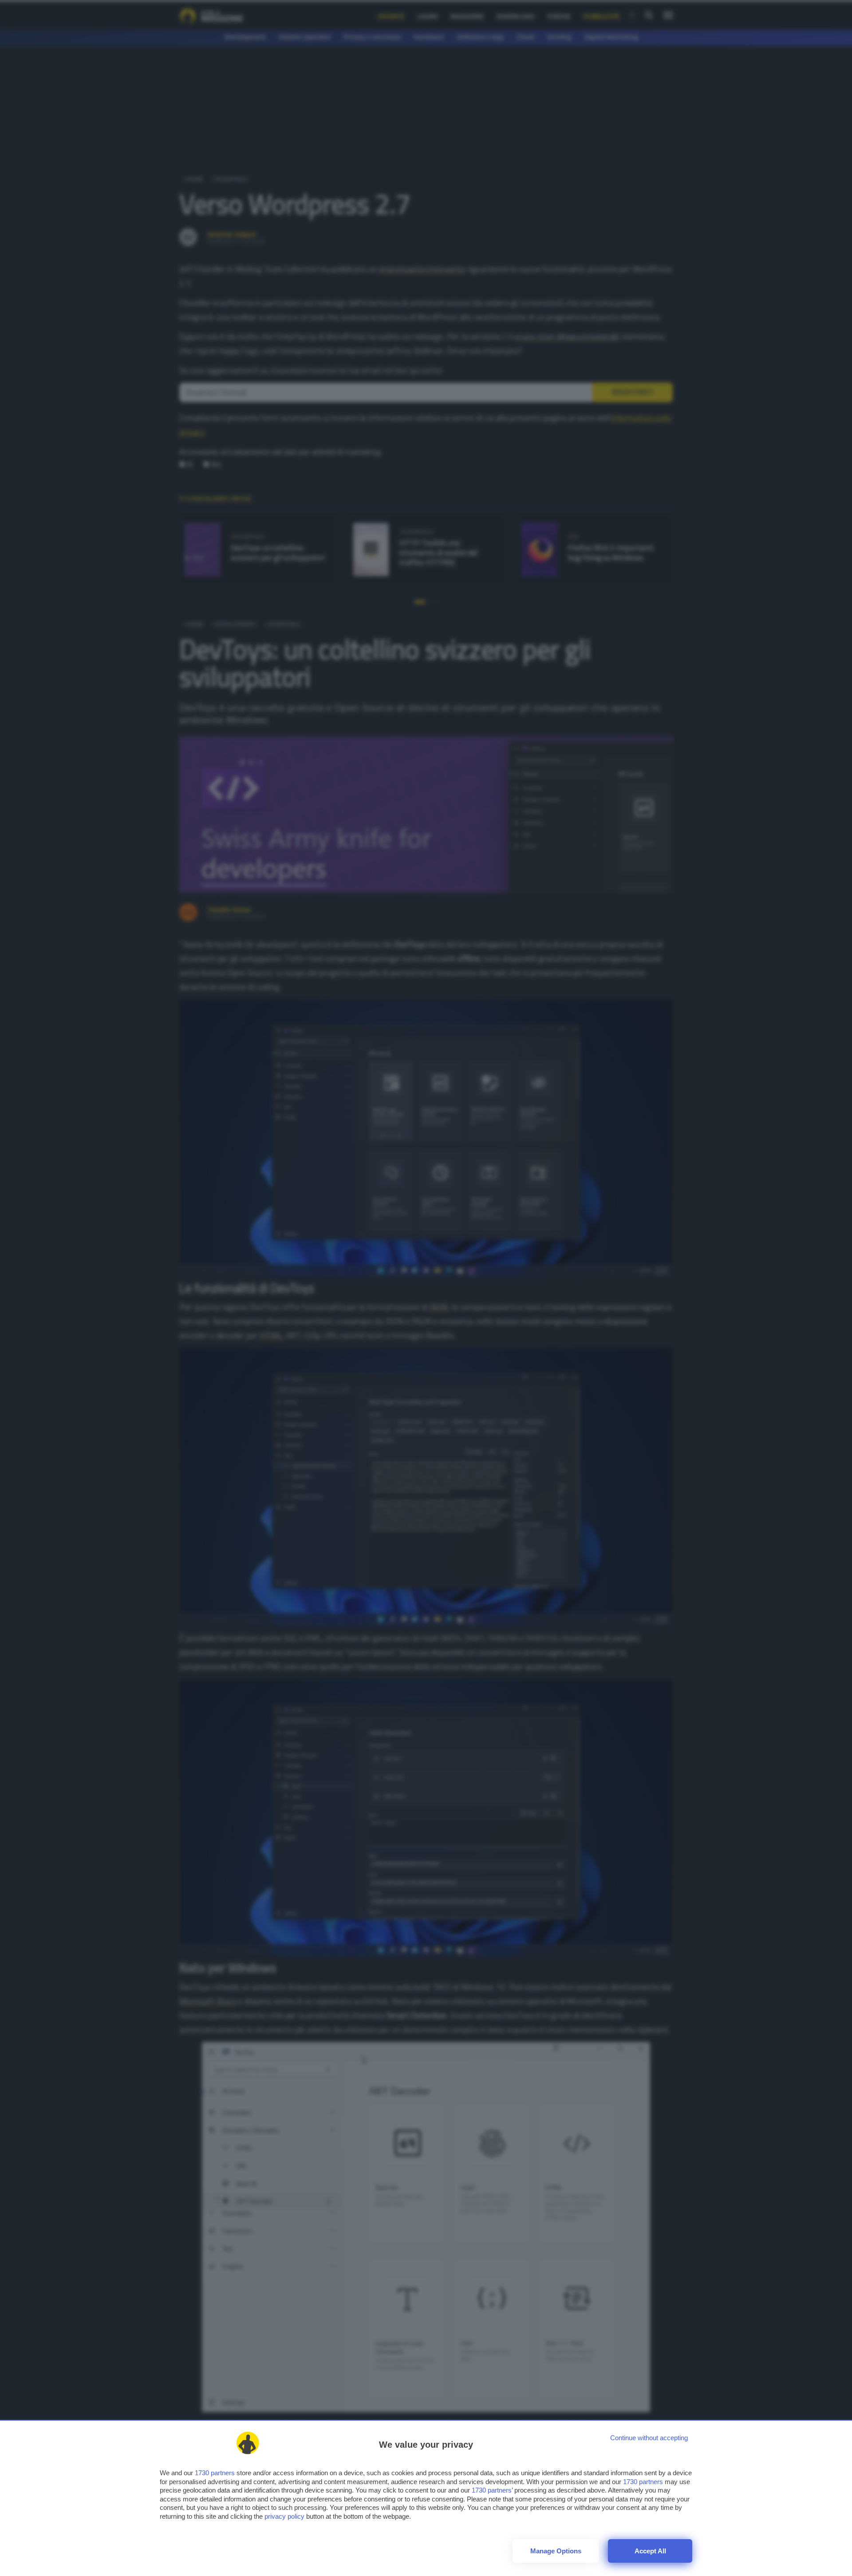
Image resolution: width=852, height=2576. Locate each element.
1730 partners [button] (215, 2473)
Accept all (650, 2551)
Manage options (556, 2551)
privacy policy (284, 2516)
